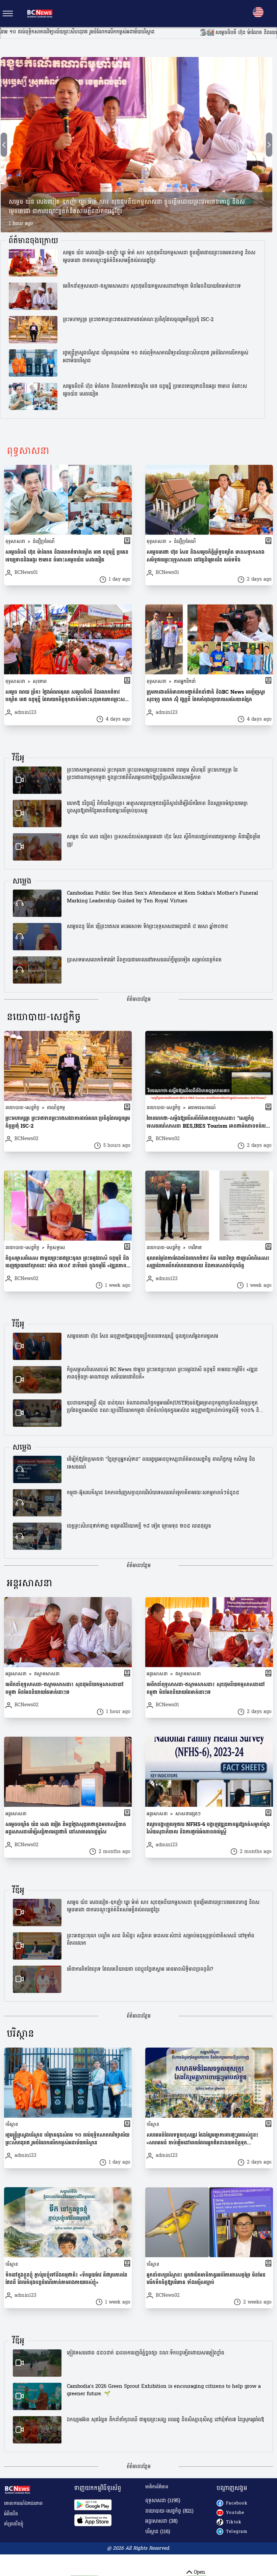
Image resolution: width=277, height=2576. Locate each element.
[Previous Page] (4, 145)
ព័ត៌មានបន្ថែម (139, 1000)
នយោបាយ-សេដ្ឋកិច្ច (44, 1017)
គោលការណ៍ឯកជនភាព (23, 2503)
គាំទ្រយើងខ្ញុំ (14, 2524)
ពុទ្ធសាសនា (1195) (163, 2501)
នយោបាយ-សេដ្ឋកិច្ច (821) (169, 2511)
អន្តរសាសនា (30, 1583)
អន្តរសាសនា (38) (161, 2522)
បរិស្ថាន (20, 2034)
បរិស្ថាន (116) (158, 2532)
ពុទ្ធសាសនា (28, 451)
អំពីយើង (11, 2514)
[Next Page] (269, 145)
